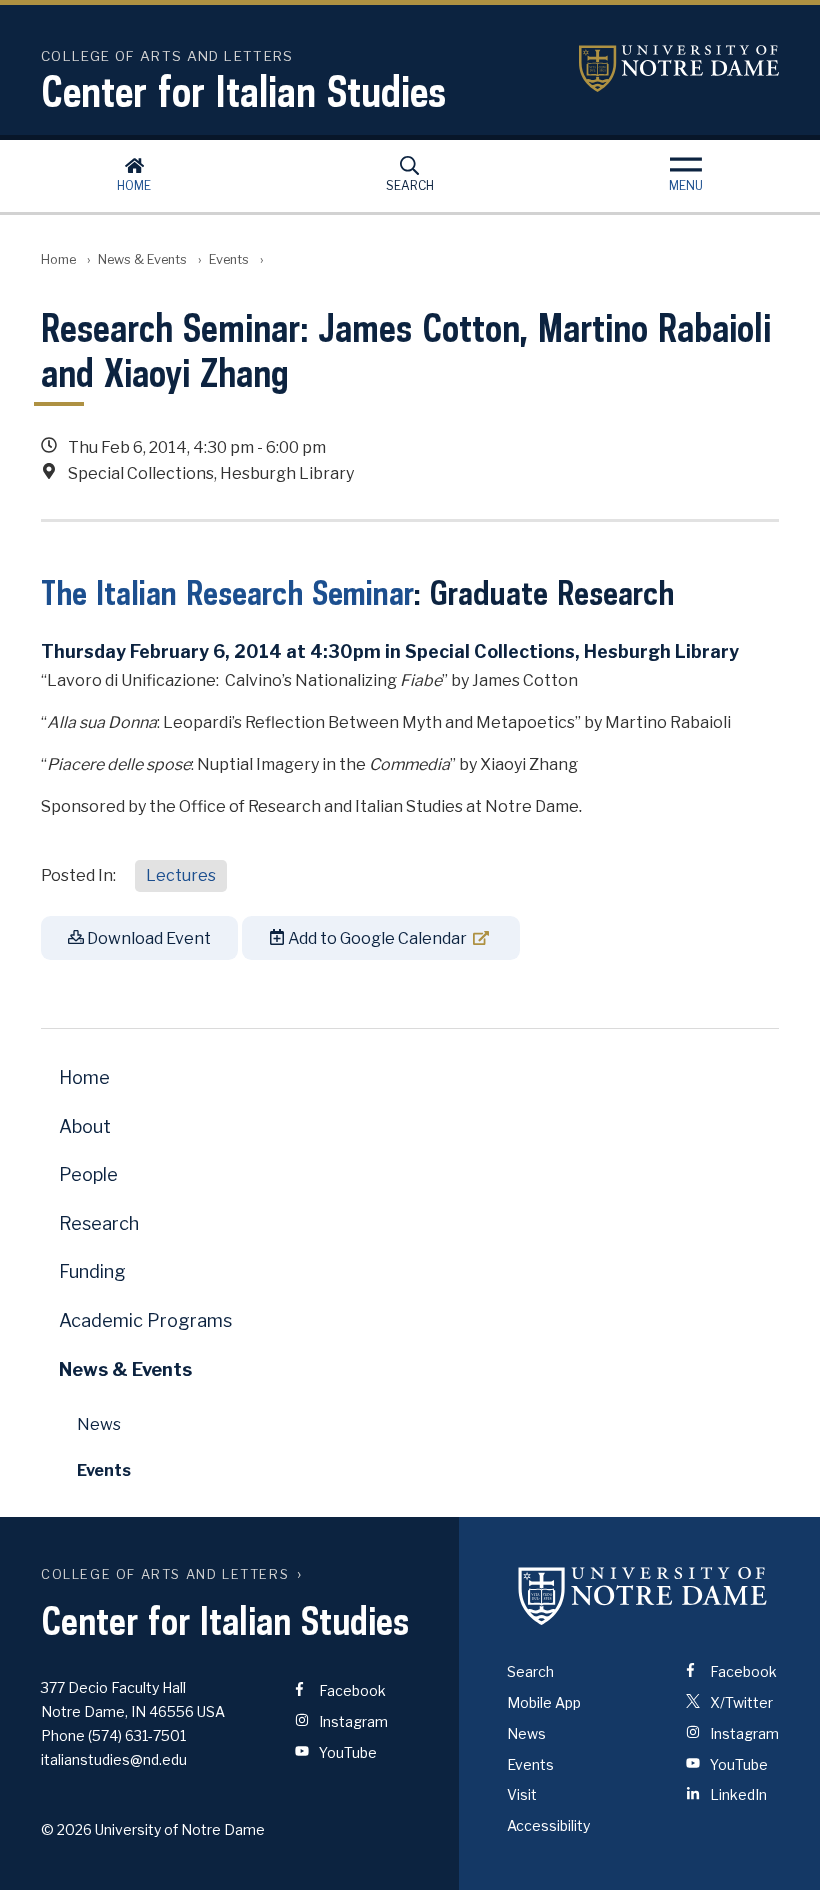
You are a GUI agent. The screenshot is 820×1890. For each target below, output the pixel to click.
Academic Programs (145, 1320)
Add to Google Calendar (376, 938)
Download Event (147, 938)
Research (99, 1223)
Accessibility (548, 1825)
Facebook (351, 1690)
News (99, 1424)
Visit (522, 1794)
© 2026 (66, 1829)
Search (410, 185)
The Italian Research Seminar (227, 592)
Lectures (181, 875)
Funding (92, 1271)
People (88, 1174)
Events (229, 259)
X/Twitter (740, 1702)
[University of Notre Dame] (643, 1595)
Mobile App (544, 1702)
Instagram (352, 1721)
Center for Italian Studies (243, 91)
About (85, 1126)
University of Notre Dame (679, 68)
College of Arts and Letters (165, 1574)
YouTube (346, 1752)
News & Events (142, 259)
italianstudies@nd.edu (114, 1759)
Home (134, 185)
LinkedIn (737, 1794)
